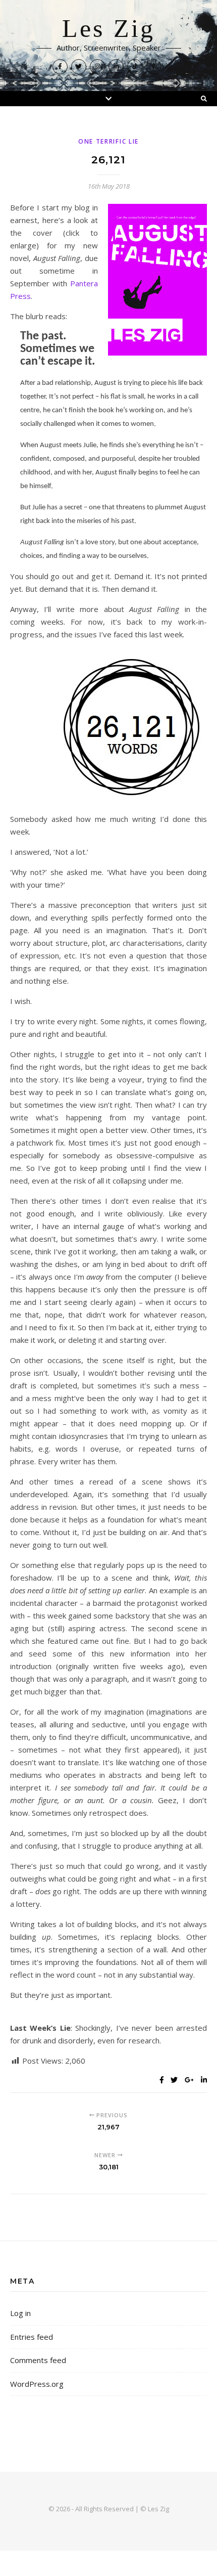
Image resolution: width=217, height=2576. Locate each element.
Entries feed (32, 2337)
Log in (20, 2313)
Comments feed (38, 2360)
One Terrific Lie (108, 141)
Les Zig (108, 29)
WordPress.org (37, 2384)
